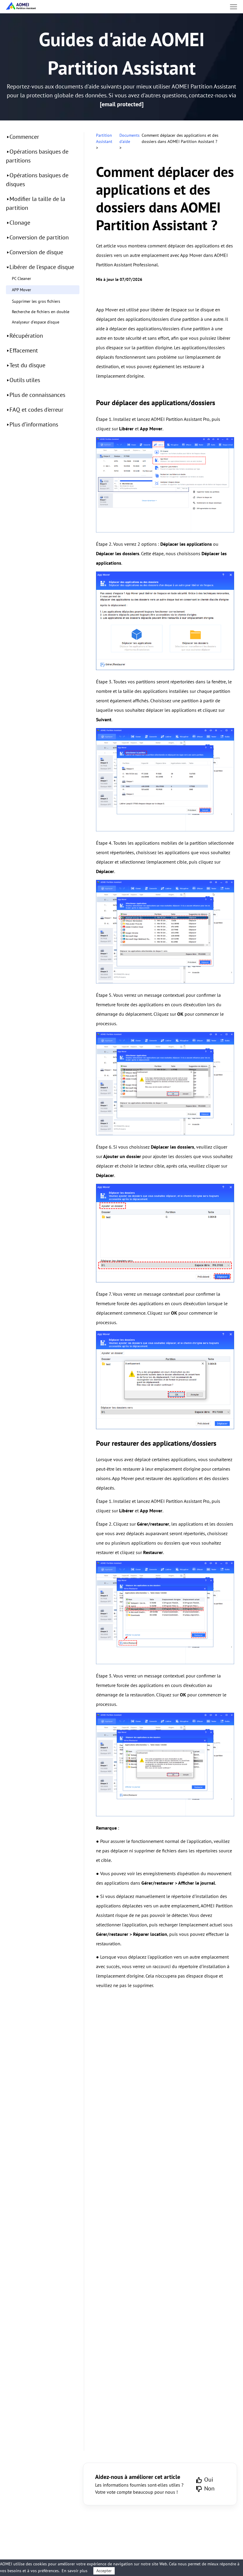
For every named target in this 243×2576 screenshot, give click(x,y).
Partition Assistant (104, 138)
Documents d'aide (130, 138)
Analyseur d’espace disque (36, 322)
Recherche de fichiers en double (41, 312)
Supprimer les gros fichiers (36, 301)
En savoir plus (75, 2571)
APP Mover (21, 290)
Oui (209, 2480)
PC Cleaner (21, 278)
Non (209, 2488)
